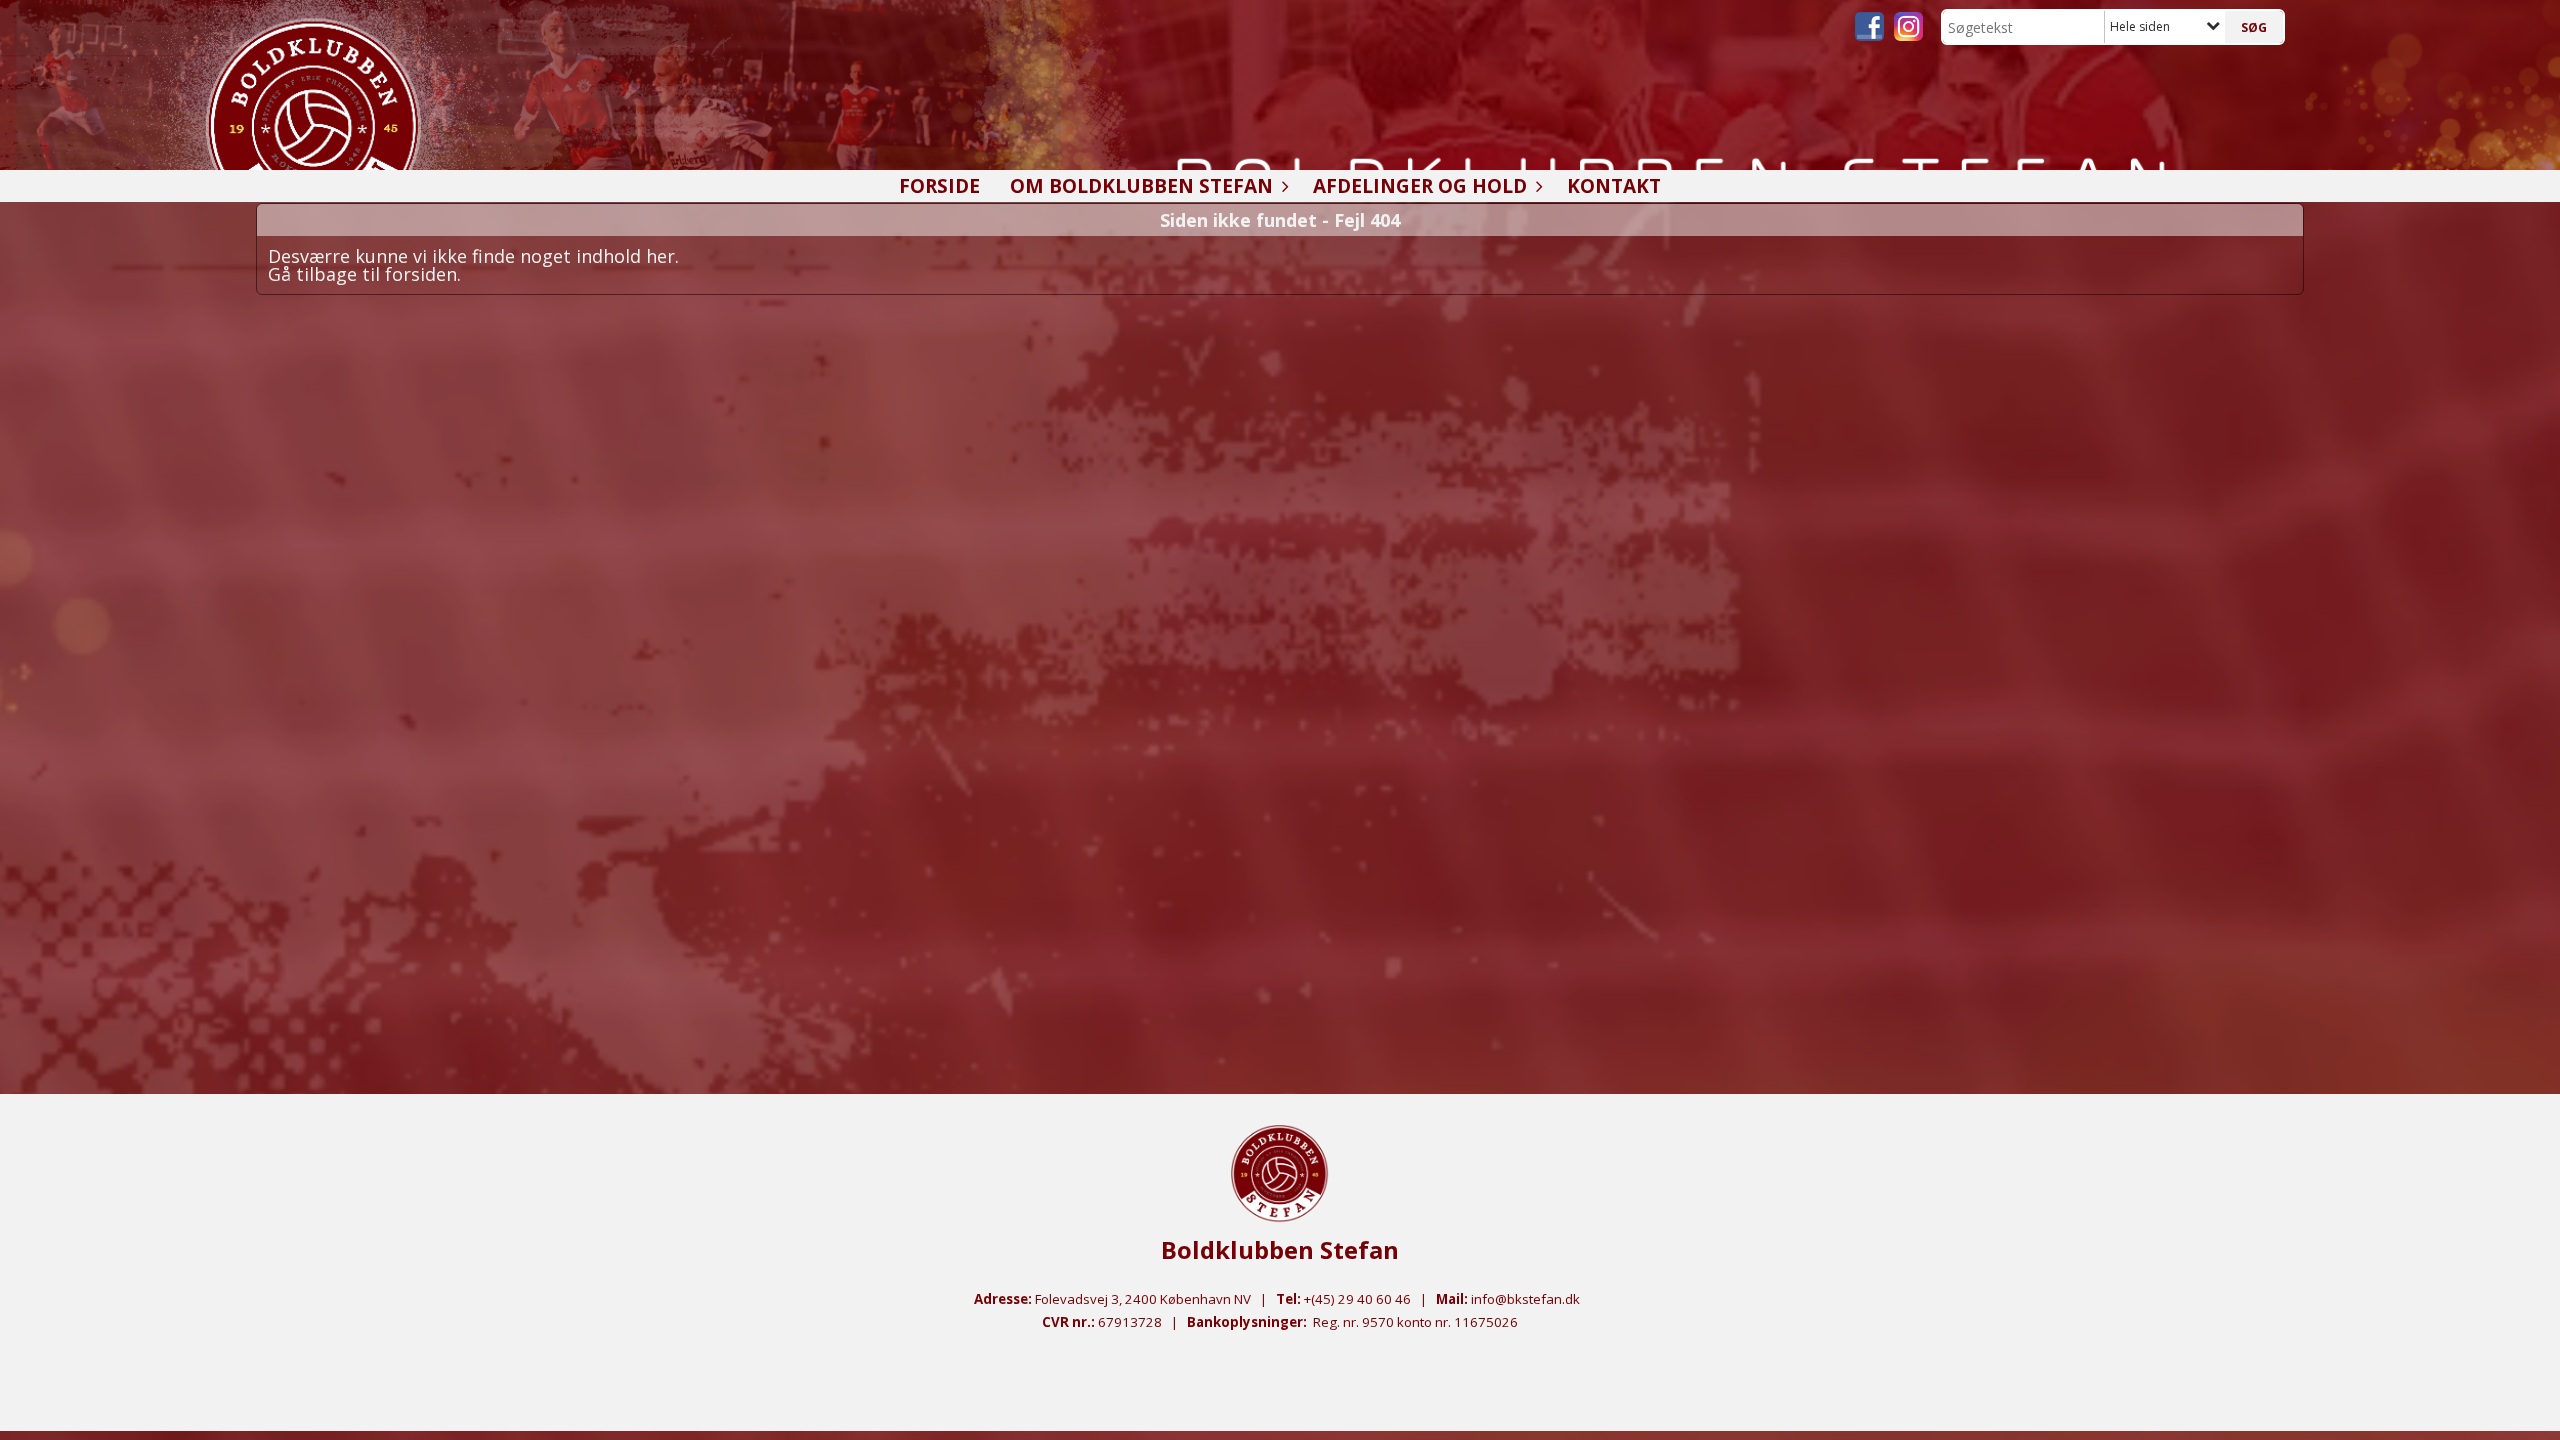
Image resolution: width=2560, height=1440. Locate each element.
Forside (939, 186)
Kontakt (1614, 186)
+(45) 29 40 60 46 (1357, 1299)
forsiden (421, 274)
